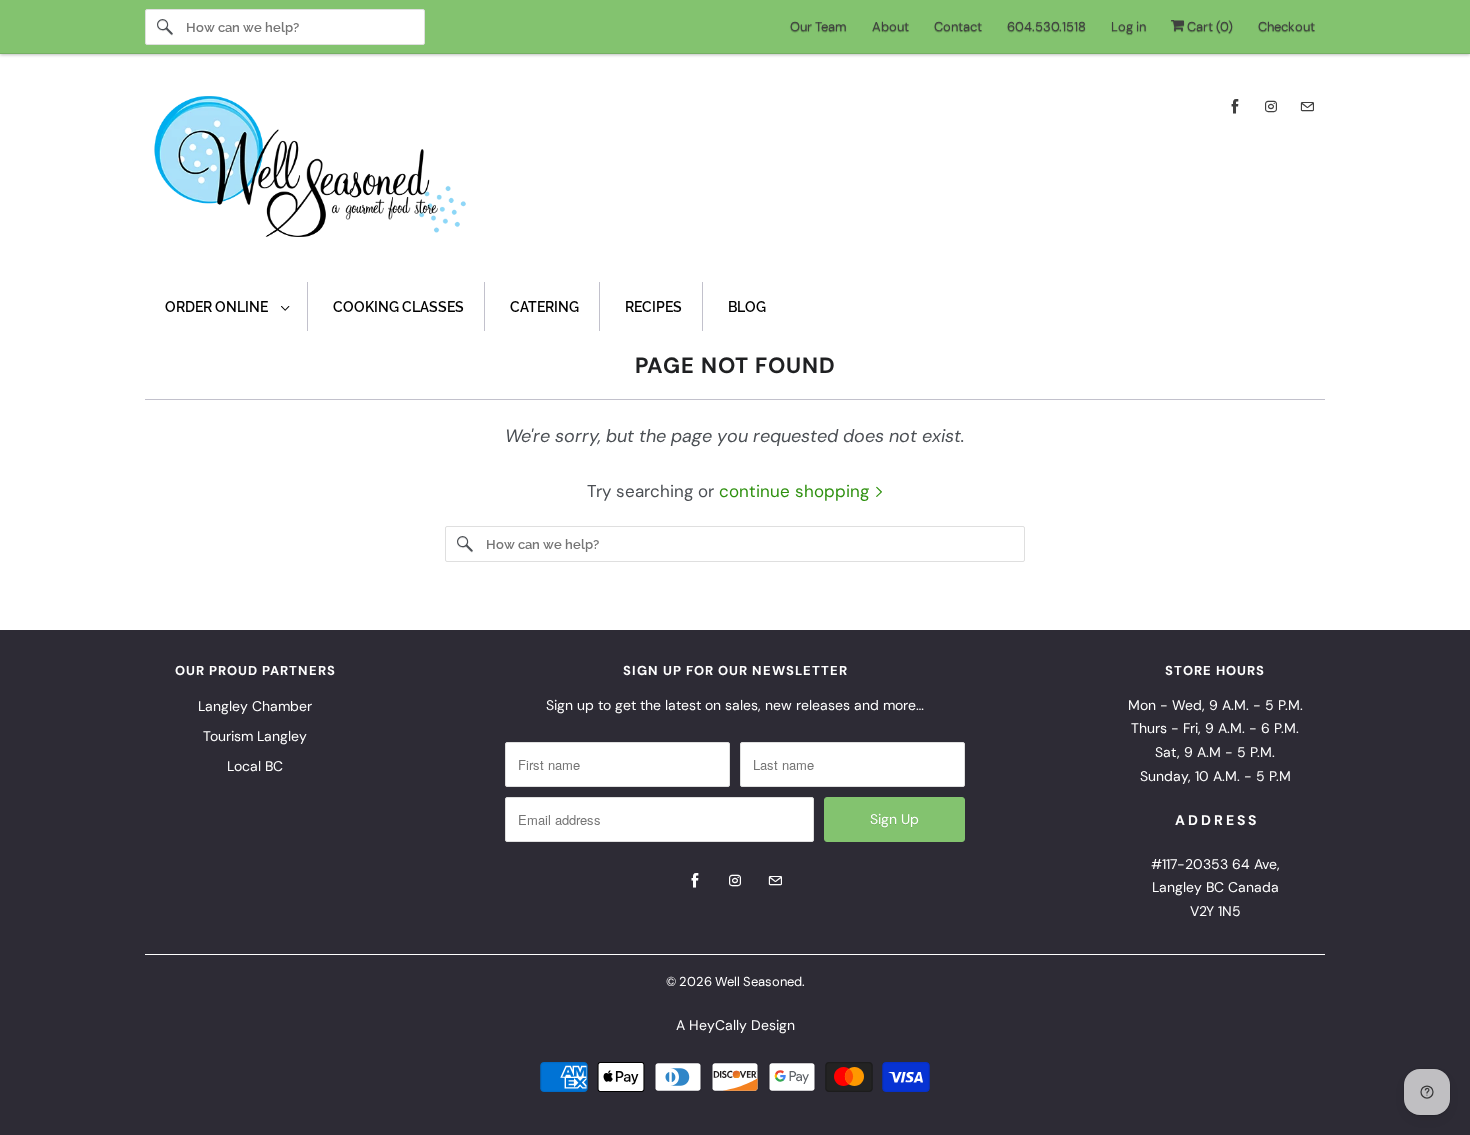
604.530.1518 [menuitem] (1046, 26)
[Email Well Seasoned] (1307, 106)
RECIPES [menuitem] (653, 307)
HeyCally (718, 1025)
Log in (1128, 26)
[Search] (165, 27)
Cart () (1208, 26)
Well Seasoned (758, 981)
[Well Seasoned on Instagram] (1271, 106)
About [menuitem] (890, 26)
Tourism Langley (255, 736)
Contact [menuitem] (958, 26)
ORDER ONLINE (218, 307)
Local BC (255, 766)
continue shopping (796, 491)
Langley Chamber (255, 706)
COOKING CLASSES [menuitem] (398, 307)
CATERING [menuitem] (544, 307)
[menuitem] (226, 306)
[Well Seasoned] (735, 173)
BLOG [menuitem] (747, 307)
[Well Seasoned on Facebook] (1235, 106)
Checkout (1286, 26)
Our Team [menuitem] (818, 26)
